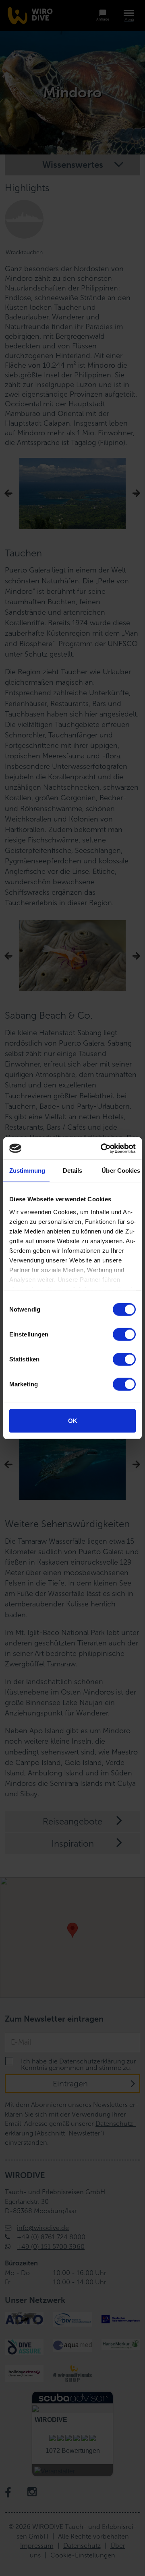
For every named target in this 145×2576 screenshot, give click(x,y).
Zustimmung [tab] (27, 1171)
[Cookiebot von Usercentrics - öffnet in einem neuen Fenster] (102, 1148)
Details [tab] (73, 1171)
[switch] (124, 1334)
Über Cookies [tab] (121, 1171)
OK (73, 1421)
